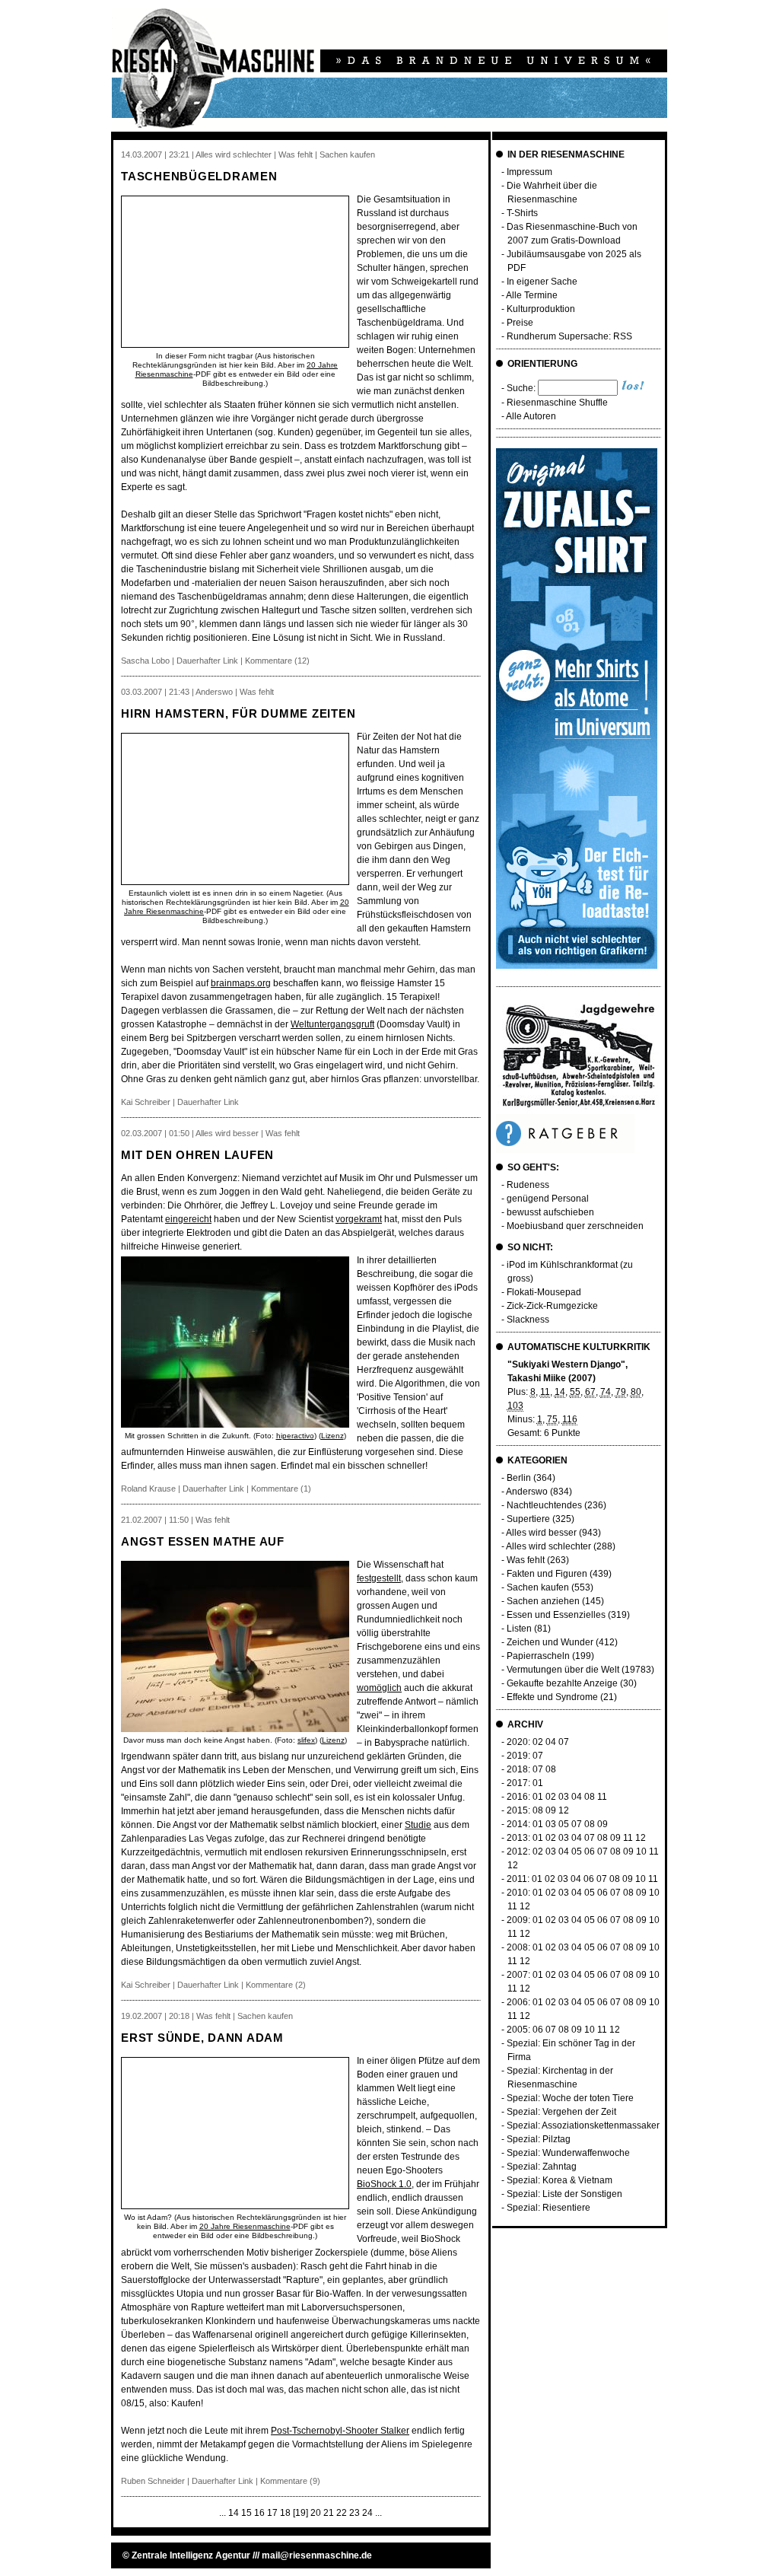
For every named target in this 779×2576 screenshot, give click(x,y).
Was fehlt (526, 1560)
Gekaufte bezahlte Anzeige (562, 1683)
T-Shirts (522, 213)
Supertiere (528, 1519)
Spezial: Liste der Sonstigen (564, 2194)
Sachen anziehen (543, 1601)
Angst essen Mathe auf (203, 1541)
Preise (520, 323)
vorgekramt (359, 1219)
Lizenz (332, 1436)
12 (564, 1810)
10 (641, 1852)
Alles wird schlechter (548, 1546)
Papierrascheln (538, 1656)
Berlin (519, 1478)
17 (272, 2513)
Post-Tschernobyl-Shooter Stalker (340, 2431)
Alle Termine (532, 295)
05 (564, 1824)
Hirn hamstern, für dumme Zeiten (238, 713)
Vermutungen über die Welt (563, 1670)
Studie (418, 1825)
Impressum (529, 172)
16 (259, 2513)
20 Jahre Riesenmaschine (245, 2226)
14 (234, 2513)
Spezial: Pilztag (539, 2139)
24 (367, 2513)
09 (551, 1810)
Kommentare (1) (281, 1489)
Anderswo (527, 1492)
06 (590, 1852)
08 (551, 1769)
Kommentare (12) (277, 661)
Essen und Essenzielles (556, 1615)
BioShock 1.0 (384, 2184)
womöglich (379, 1688)
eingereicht (188, 1219)
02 (538, 1742)
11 (602, 1797)
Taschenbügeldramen (199, 176)
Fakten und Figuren (547, 1574)
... (223, 2513)
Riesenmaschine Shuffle (557, 403)
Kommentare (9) (290, 2481)
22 (342, 2513)
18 (285, 2513)
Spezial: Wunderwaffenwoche (568, 2153)
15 (246, 2513)
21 (329, 2513)
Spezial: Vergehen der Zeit (561, 2112)
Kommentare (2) (276, 1985)
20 (316, 2513)
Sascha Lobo (145, 661)
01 (538, 1783)
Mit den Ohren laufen (197, 1155)
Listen (519, 1629)
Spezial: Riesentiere (548, 2208)
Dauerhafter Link (207, 661)
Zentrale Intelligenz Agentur (191, 2555)
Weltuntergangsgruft (332, 1024)
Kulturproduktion (541, 309)
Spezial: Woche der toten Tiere (570, 2098)
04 (551, 1742)
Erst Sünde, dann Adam (202, 2038)
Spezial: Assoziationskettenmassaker (583, 2125)
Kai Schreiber (146, 1102)
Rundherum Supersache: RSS (569, 336)
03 (564, 1797)
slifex (306, 1740)
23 (355, 2513)
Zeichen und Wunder (550, 1642)
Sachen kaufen (538, 1587)
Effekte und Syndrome (552, 1697)
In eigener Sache (542, 282)
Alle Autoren (531, 416)
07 (564, 1742)
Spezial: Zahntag (542, 2167)
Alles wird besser (541, 1533)
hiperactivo (295, 1436)
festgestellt (379, 1578)
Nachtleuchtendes (544, 1505)
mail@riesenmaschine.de (317, 2555)
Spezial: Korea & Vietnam (560, 2180)
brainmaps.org (241, 983)
